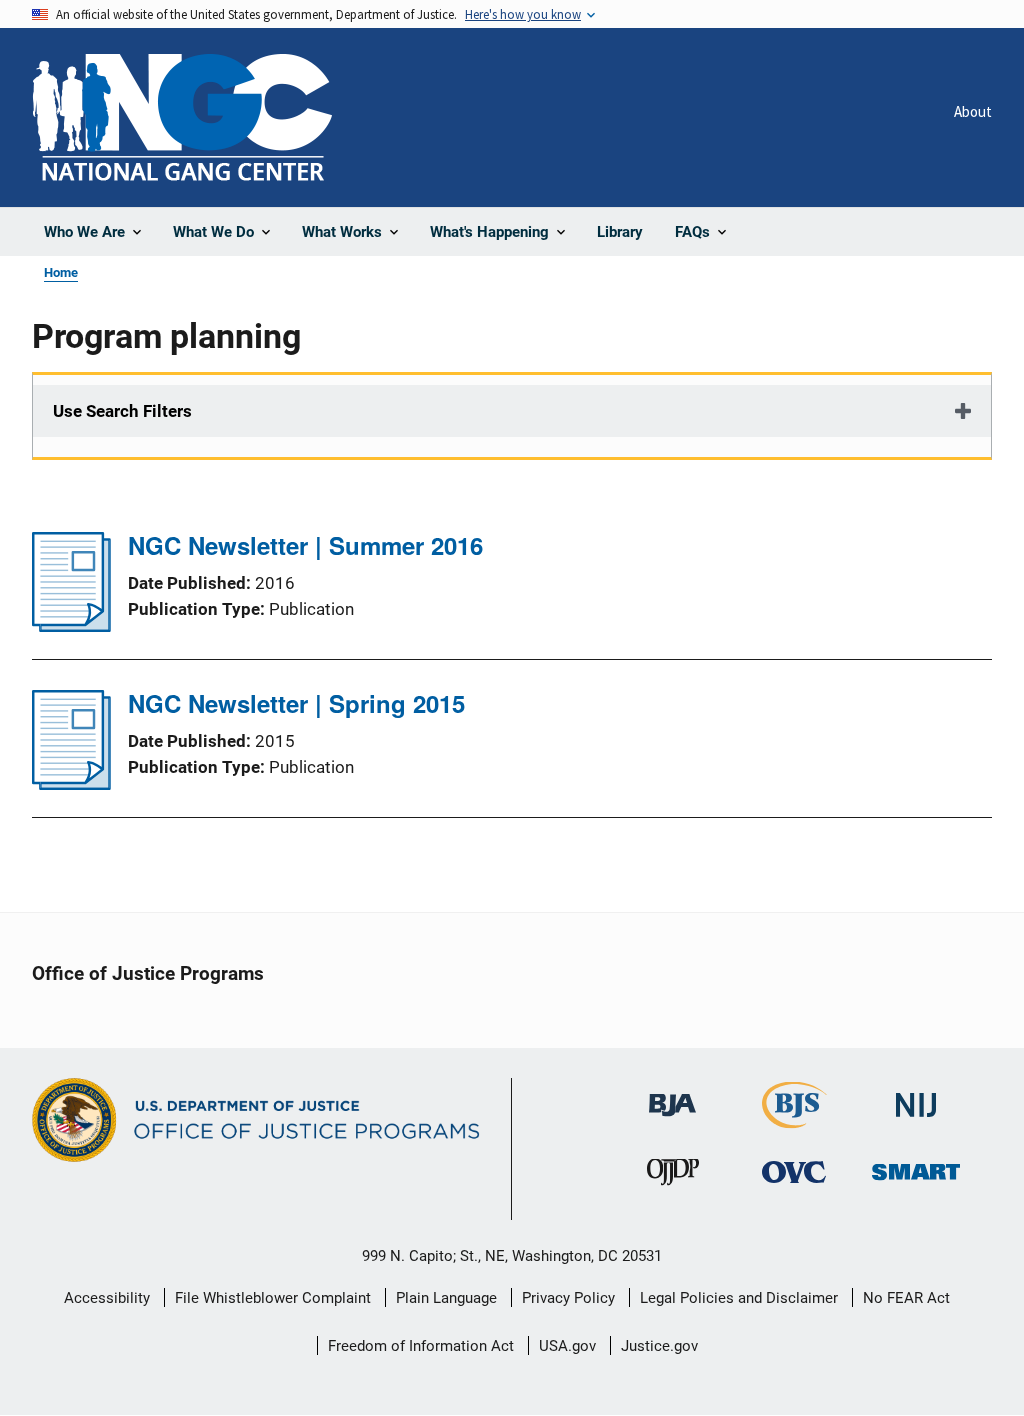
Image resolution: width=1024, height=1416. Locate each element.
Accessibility (107, 1298)
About (973, 111)
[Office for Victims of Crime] (794, 1171)
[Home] (182, 117)
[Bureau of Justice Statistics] (794, 1119)
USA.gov (567, 1346)
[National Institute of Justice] (916, 1096)
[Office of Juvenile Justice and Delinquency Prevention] (673, 1176)
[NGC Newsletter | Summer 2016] (71, 626)
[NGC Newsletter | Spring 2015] (71, 784)
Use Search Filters (122, 411)
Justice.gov (659, 1346)
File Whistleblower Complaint (273, 1298)
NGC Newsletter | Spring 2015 (296, 703)
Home (61, 272)
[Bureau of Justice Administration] (672, 1095)
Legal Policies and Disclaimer (739, 1298)
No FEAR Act (906, 1298)
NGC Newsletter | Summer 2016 (305, 545)
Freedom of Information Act (421, 1346)
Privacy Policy (568, 1298)
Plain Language (446, 1298)
